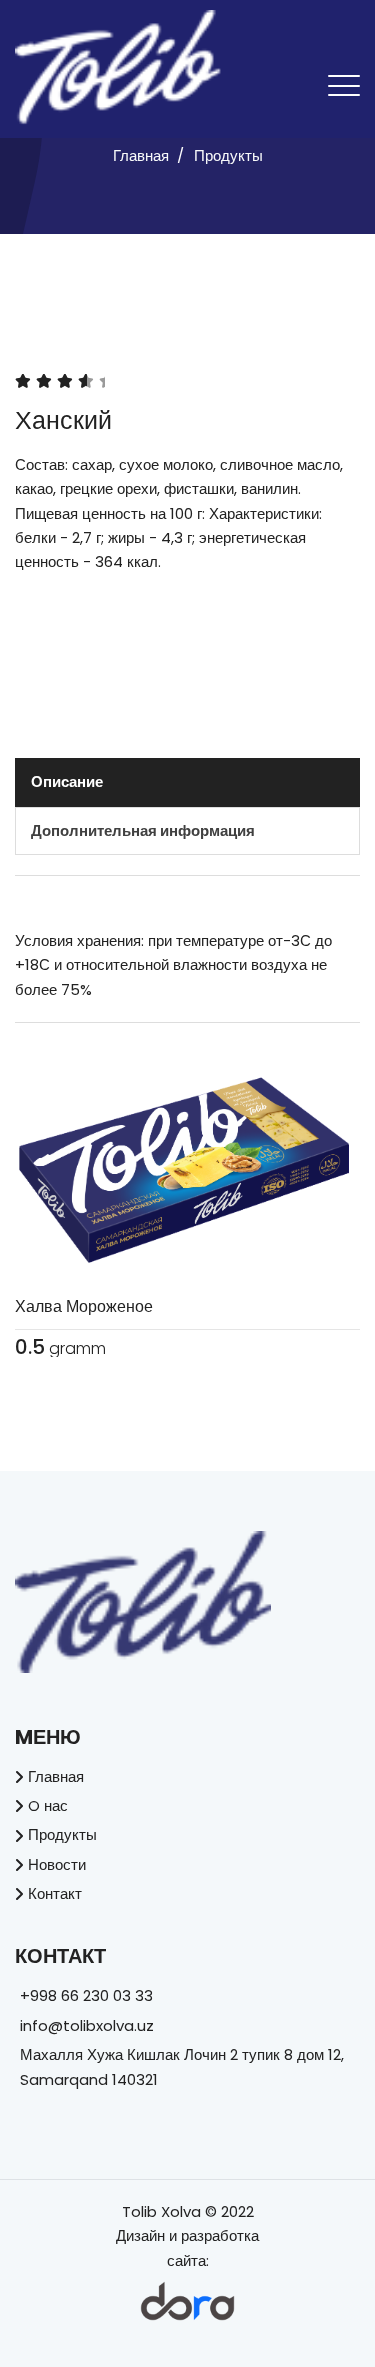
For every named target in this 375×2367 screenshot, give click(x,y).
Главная (141, 155)
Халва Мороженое (84, 1306)
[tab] (187, 782)
